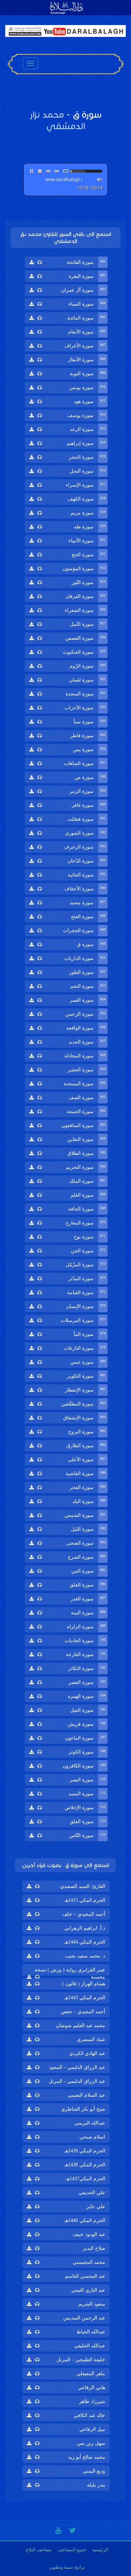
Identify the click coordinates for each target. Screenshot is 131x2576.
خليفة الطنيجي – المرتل (81, 2360)
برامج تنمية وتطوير (67, 2567)
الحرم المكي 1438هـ (85, 2165)
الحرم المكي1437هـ (85, 2179)
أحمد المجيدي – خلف (84, 1914)
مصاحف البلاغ (39, 2550)
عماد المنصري (91, 2039)
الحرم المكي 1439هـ (85, 2151)
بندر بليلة (96, 2485)
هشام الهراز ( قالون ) (84, 1984)
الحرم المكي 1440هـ (85, 2220)
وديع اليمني (94, 2471)
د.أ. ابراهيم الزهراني (85, 1928)
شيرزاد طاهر (92, 2401)
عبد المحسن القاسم (85, 2276)
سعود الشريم (92, 2304)
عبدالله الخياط (91, 2332)
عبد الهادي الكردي (87, 2053)
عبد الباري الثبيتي (88, 2290)
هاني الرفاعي (92, 2388)
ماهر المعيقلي (91, 2374)
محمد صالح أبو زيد (87, 2457)
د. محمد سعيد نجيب (85, 1956)
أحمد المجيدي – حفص (83, 2012)
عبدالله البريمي (90, 2123)
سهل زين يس (91, 2443)
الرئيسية (100, 2550)
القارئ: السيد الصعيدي (83, 1886)
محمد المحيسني (89, 2262)
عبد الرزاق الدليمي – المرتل (77, 2081)
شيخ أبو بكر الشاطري (83, 2109)
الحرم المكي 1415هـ (85, 1900)
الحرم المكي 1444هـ (85, 1942)
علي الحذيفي (92, 2193)
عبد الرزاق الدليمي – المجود (77, 2067)
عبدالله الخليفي (90, 2346)
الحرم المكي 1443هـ (85, 1998)
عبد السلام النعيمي (86, 2095)
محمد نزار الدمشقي (57, 120)
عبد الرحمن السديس (84, 2318)
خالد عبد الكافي (89, 2415)
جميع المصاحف (72, 2550)
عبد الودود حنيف (89, 2234)
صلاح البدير (94, 2248)
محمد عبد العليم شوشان (81, 2026)
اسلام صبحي (92, 2137)
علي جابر (96, 2207)
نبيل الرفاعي (92, 2429)
